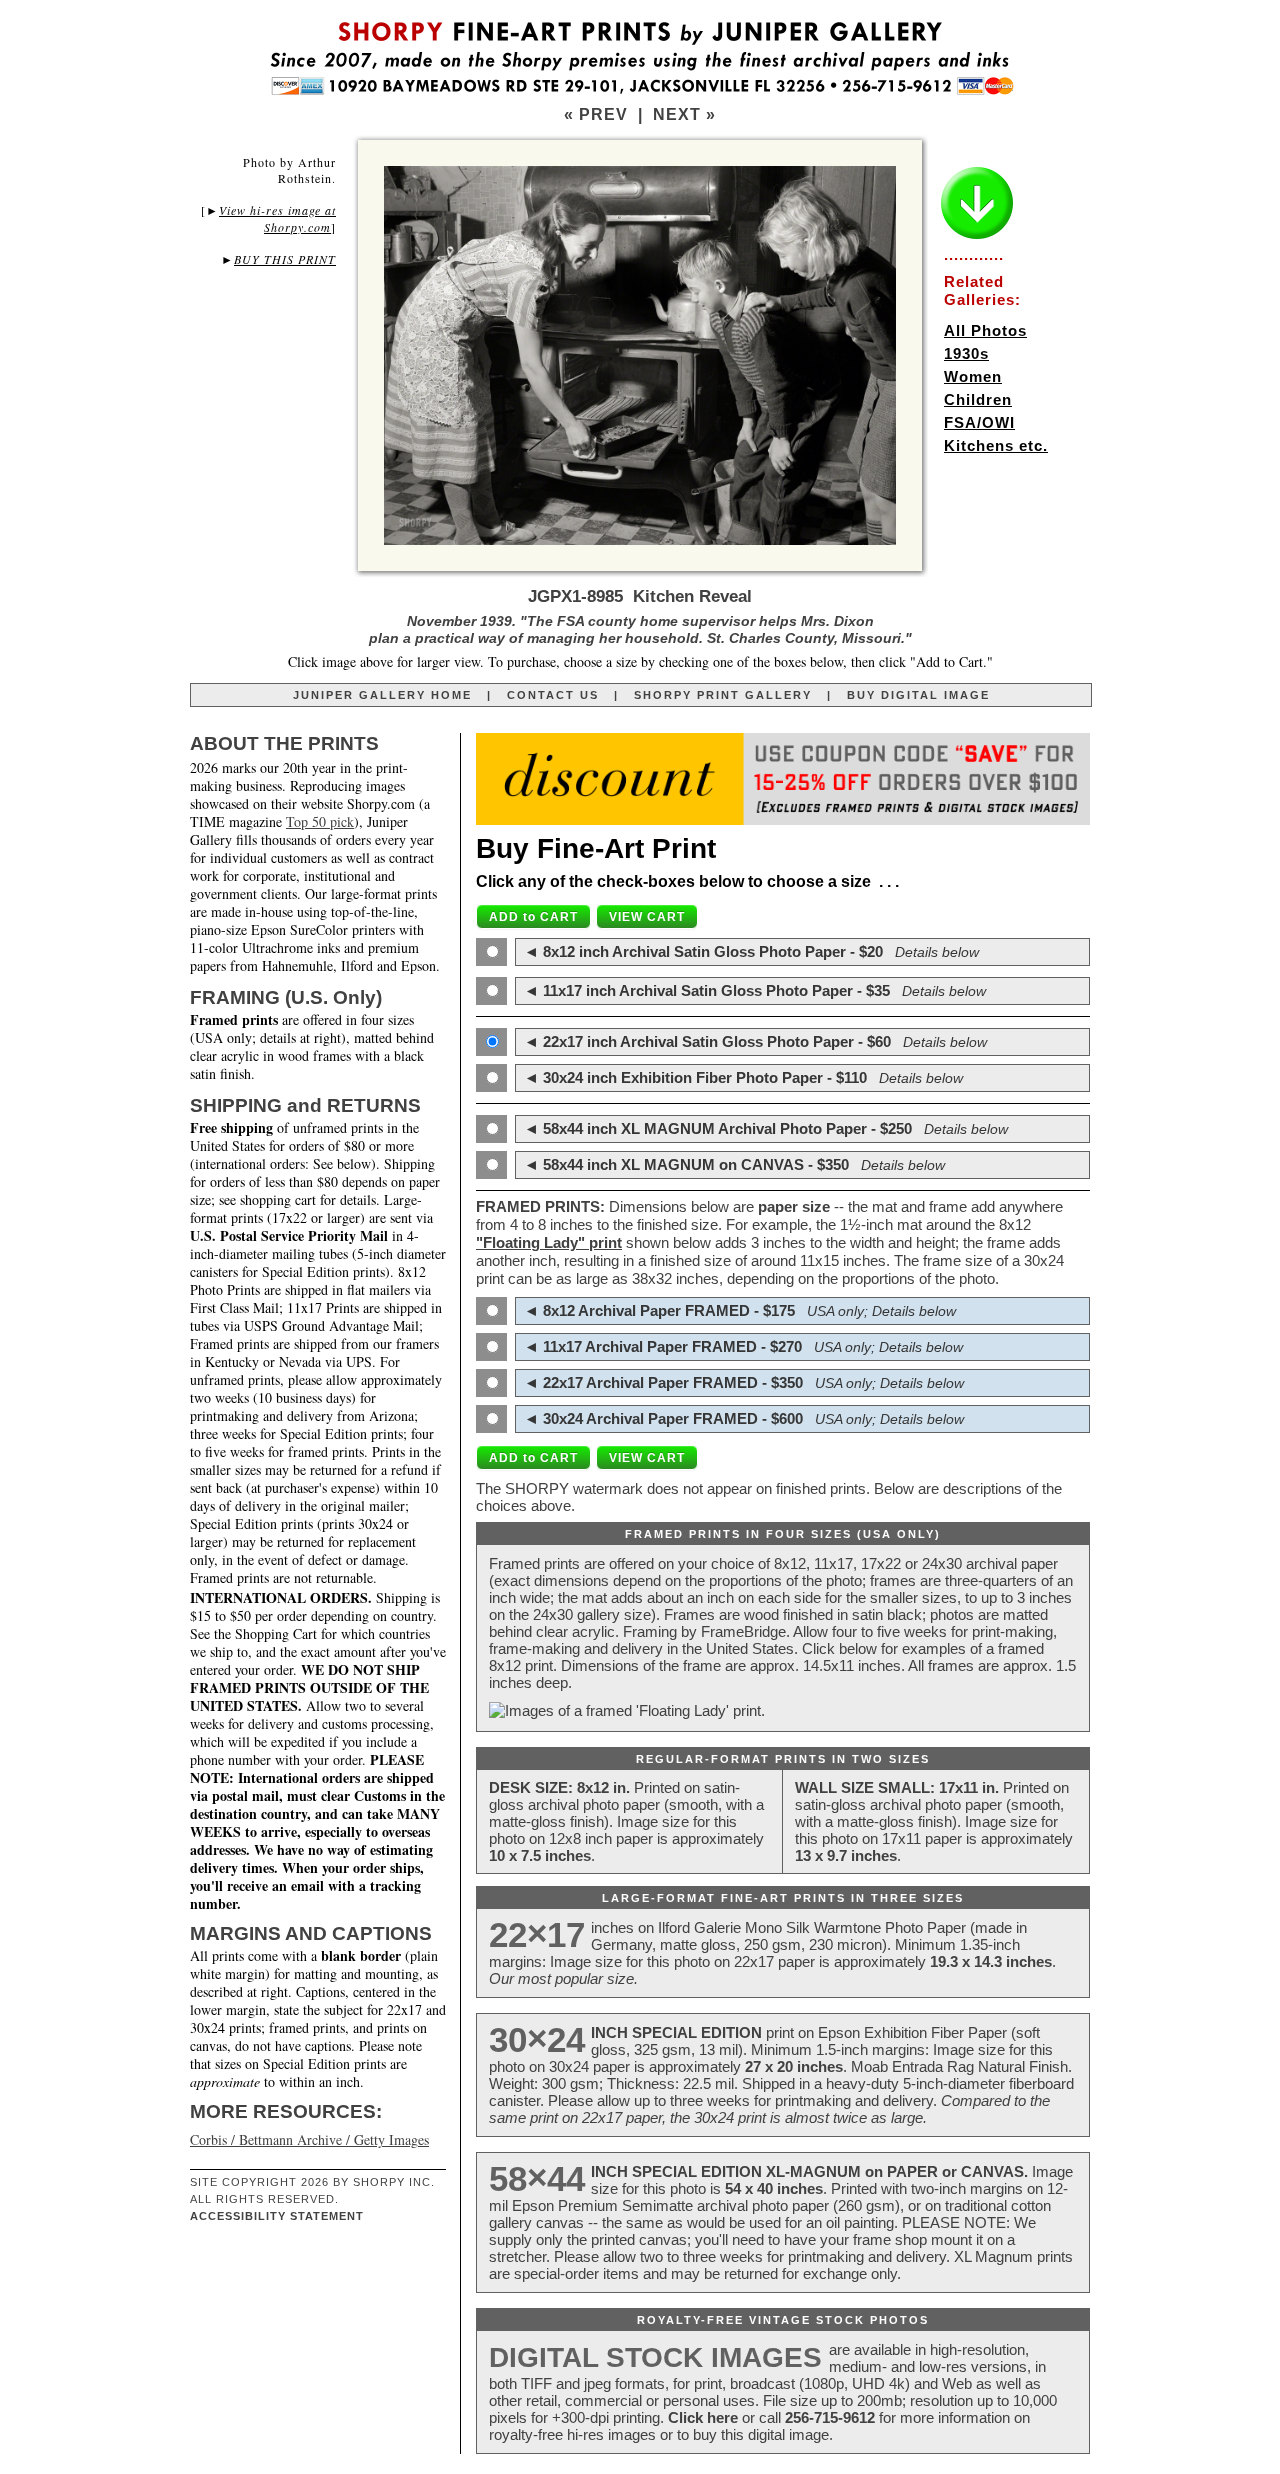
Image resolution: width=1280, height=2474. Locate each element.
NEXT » (684, 114)
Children (978, 399)
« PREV (596, 114)
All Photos (985, 330)
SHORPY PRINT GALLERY (723, 695)
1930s (966, 353)
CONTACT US (553, 695)
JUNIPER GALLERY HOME (382, 695)
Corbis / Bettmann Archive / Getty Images (309, 2139)
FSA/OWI (979, 422)
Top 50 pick (320, 821)
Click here (703, 2417)
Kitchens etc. (996, 445)
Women (973, 376)
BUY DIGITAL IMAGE (918, 695)
